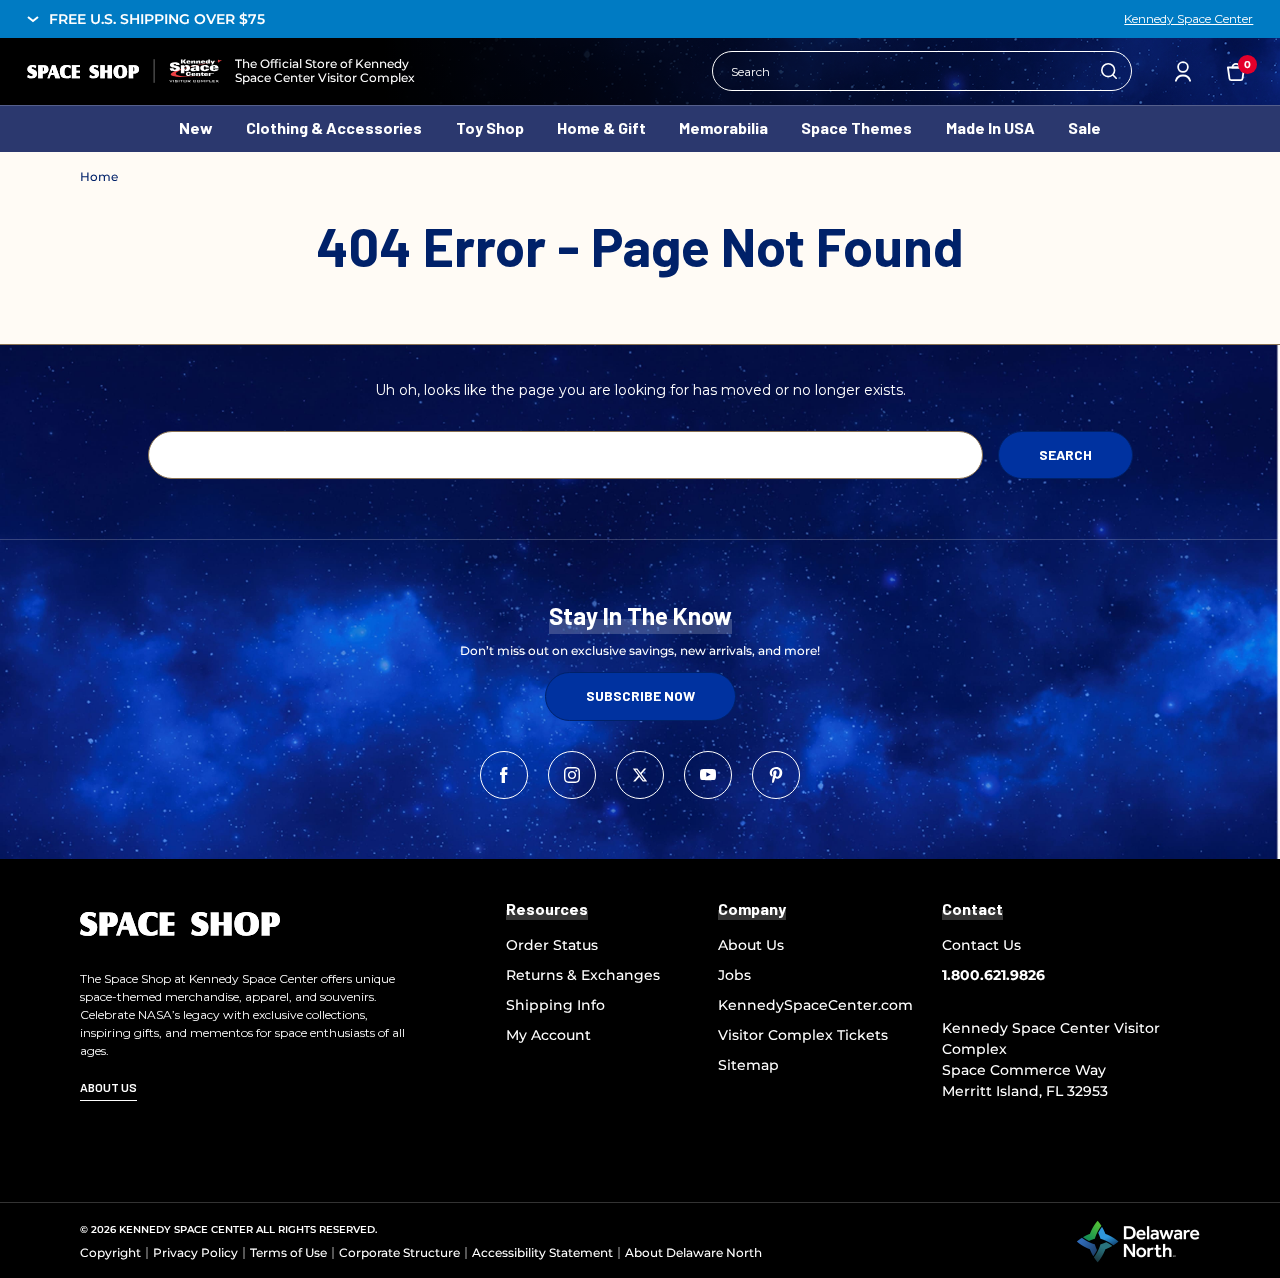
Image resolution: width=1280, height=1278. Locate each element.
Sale (1084, 127)
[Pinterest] (776, 775)
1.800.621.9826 (993, 975)
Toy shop (490, 127)
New (196, 127)
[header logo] (124, 71)
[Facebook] (504, 775)
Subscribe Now (640, 695)
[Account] (1183, 71)
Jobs (734, 975)
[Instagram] (572, 775)
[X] (640, 775)
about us (108, 1087)
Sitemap (748, 1065)
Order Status (552, 945)
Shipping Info (555, 1005)
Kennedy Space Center (1188, 19)
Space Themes (856, 127)
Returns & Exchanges (583, 975)
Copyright (110, 1252)
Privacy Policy (195, 1252)
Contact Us (981, 945)
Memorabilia (723, 127)
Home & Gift (601, 127)
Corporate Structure (399, 1252)
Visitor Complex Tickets (803, 1035)
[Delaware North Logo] (1138, 1240)
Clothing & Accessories (334, 127)
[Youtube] (708, 775)
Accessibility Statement (542, 1252)
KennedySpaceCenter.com (815, 1005)
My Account (548, 1035)
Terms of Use (288, 1252)
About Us (751, 945)
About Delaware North (693, 1252)
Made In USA (990, 127)
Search (1109, 71)
